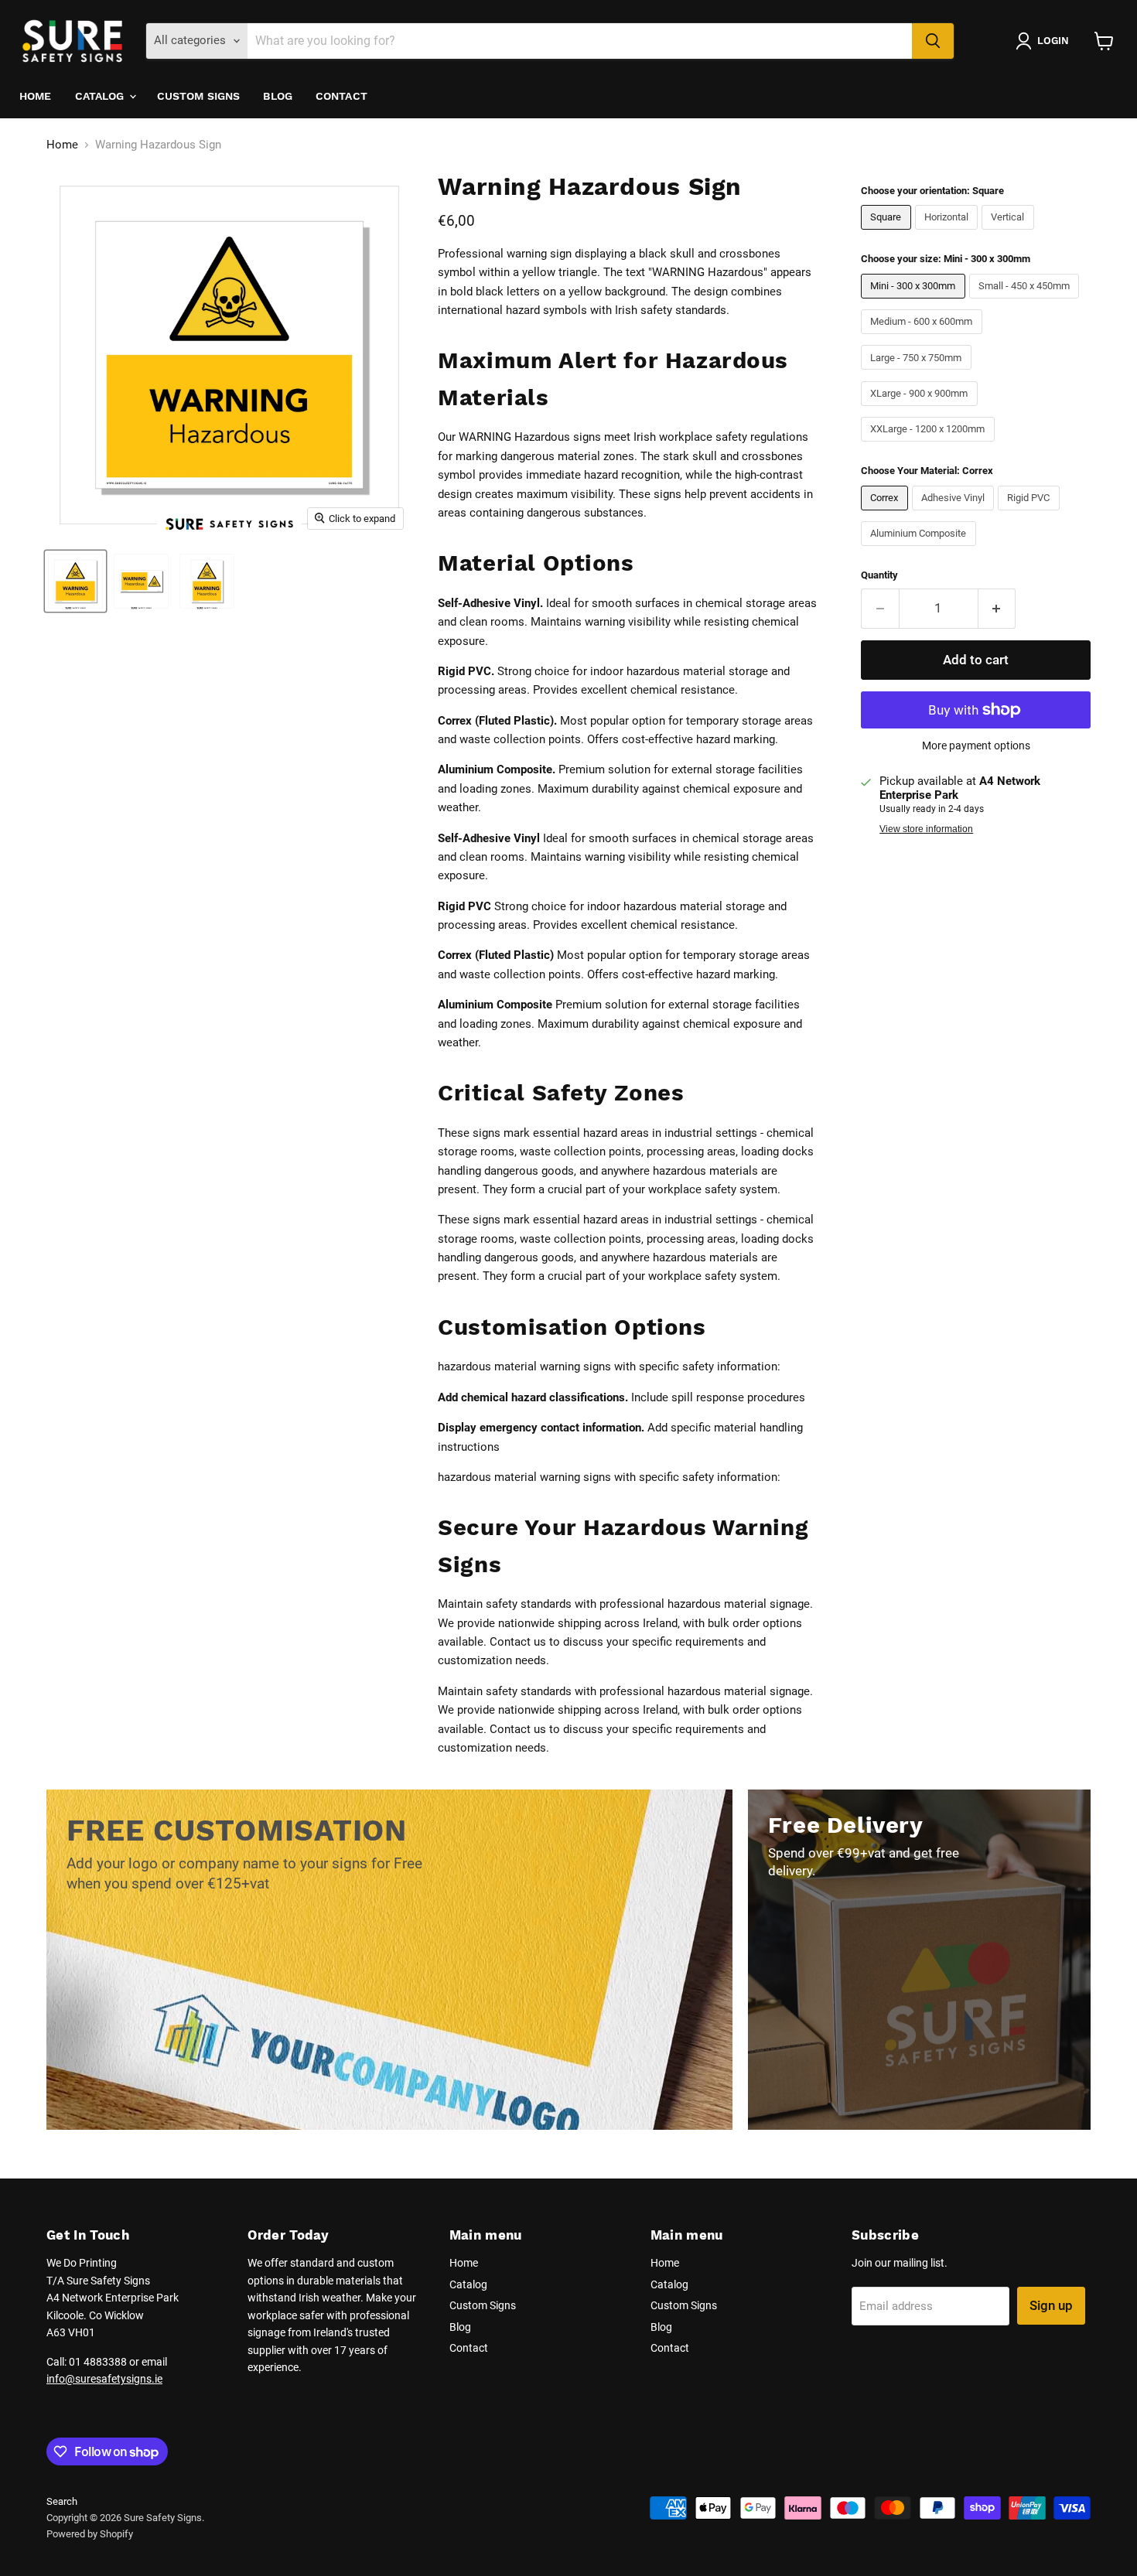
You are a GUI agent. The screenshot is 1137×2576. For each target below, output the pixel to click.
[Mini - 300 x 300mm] (915, 302)
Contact (341, 96)
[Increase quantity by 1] (997, 608)
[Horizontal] (949, 234)
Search (62, 2501)
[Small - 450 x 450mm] (1026, 302)
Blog (278, 96)
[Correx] (886, 514)
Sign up (1051, 2305)
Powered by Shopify (90, 2534)
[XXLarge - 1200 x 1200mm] (930, 445)
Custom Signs (199, 96)
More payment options (976, 746)
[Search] (933, 41)
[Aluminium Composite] (920, 550)
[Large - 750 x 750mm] (918, 374)
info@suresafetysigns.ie (104, 2379)
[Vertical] (1010, 234)
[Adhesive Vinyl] (955, 514)
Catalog (101, 96)
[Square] (888, 234)
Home (36, 96)
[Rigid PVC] (1031, 514)
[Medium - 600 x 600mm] (924, 338)
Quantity (879, 575)
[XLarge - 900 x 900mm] (921, 410)
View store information (926, 829)
